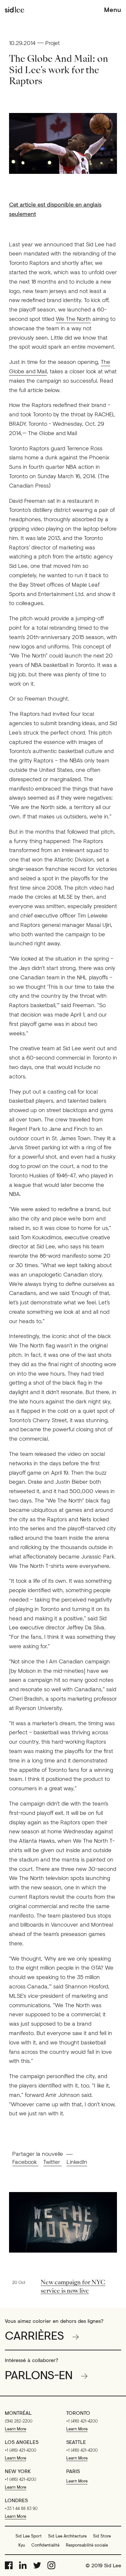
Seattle (76, 2442)
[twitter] (37, 2565)
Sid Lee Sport (29, 2536)
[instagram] (51, 2565)
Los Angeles (22, 2442)
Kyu (22, 2545)
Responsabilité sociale (87, 2545)
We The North (73, 319)
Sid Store (102, 2536)
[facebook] (9, 2565)
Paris (73, 2471)
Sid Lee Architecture (67, 2536)
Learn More (16, 2429)
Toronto (78, 2413)
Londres (16, 2500)
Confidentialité (45, 2545)
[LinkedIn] (23, 2565)
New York (18, 2471)
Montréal (18, 2413)
